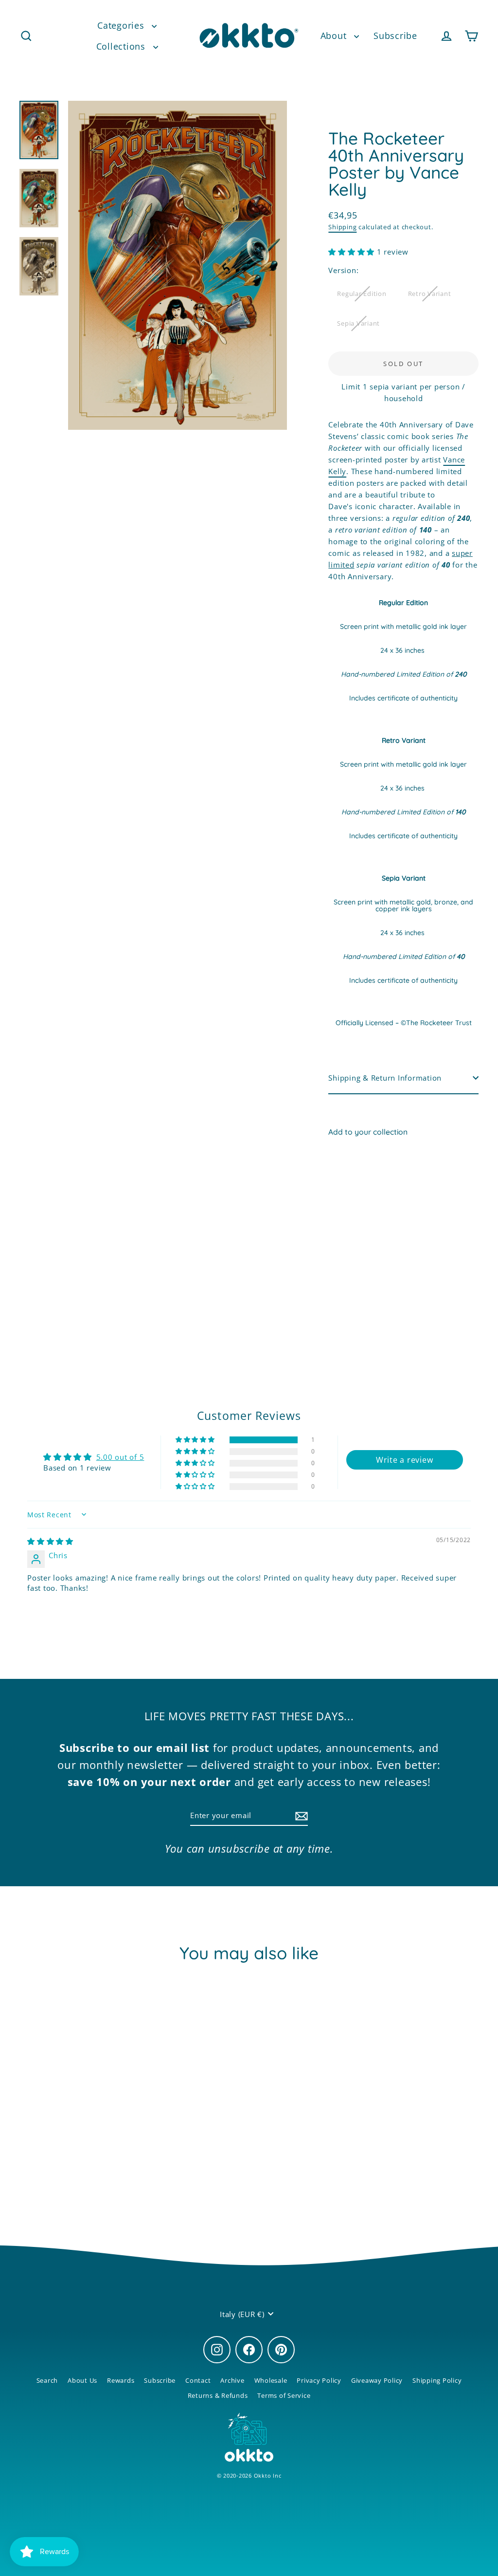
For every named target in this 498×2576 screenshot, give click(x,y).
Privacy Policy (319, 2380)
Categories (122, 25)
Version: (343, 270)
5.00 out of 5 (120, 1457)
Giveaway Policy (377, 2380)
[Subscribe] (300, 1816)
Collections (122, 46)
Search (47, 2380)
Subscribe (395, 36)
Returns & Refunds (218, 2395)
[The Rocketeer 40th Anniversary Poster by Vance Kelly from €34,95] (347, 1214)
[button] (353, 252)
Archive (232, 2380)
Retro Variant (430, 294)
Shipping (342, 227)
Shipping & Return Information (385, 1078)
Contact (198, 2380)
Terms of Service (284, 2395)
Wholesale (271, 2380)
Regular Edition (362, 294)
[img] (50, 1541)
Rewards (121, 2380)
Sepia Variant (358, 323)
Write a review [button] (405, 1460)
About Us (82, 2380)
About (335, 36)
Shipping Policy (437, 2380)
